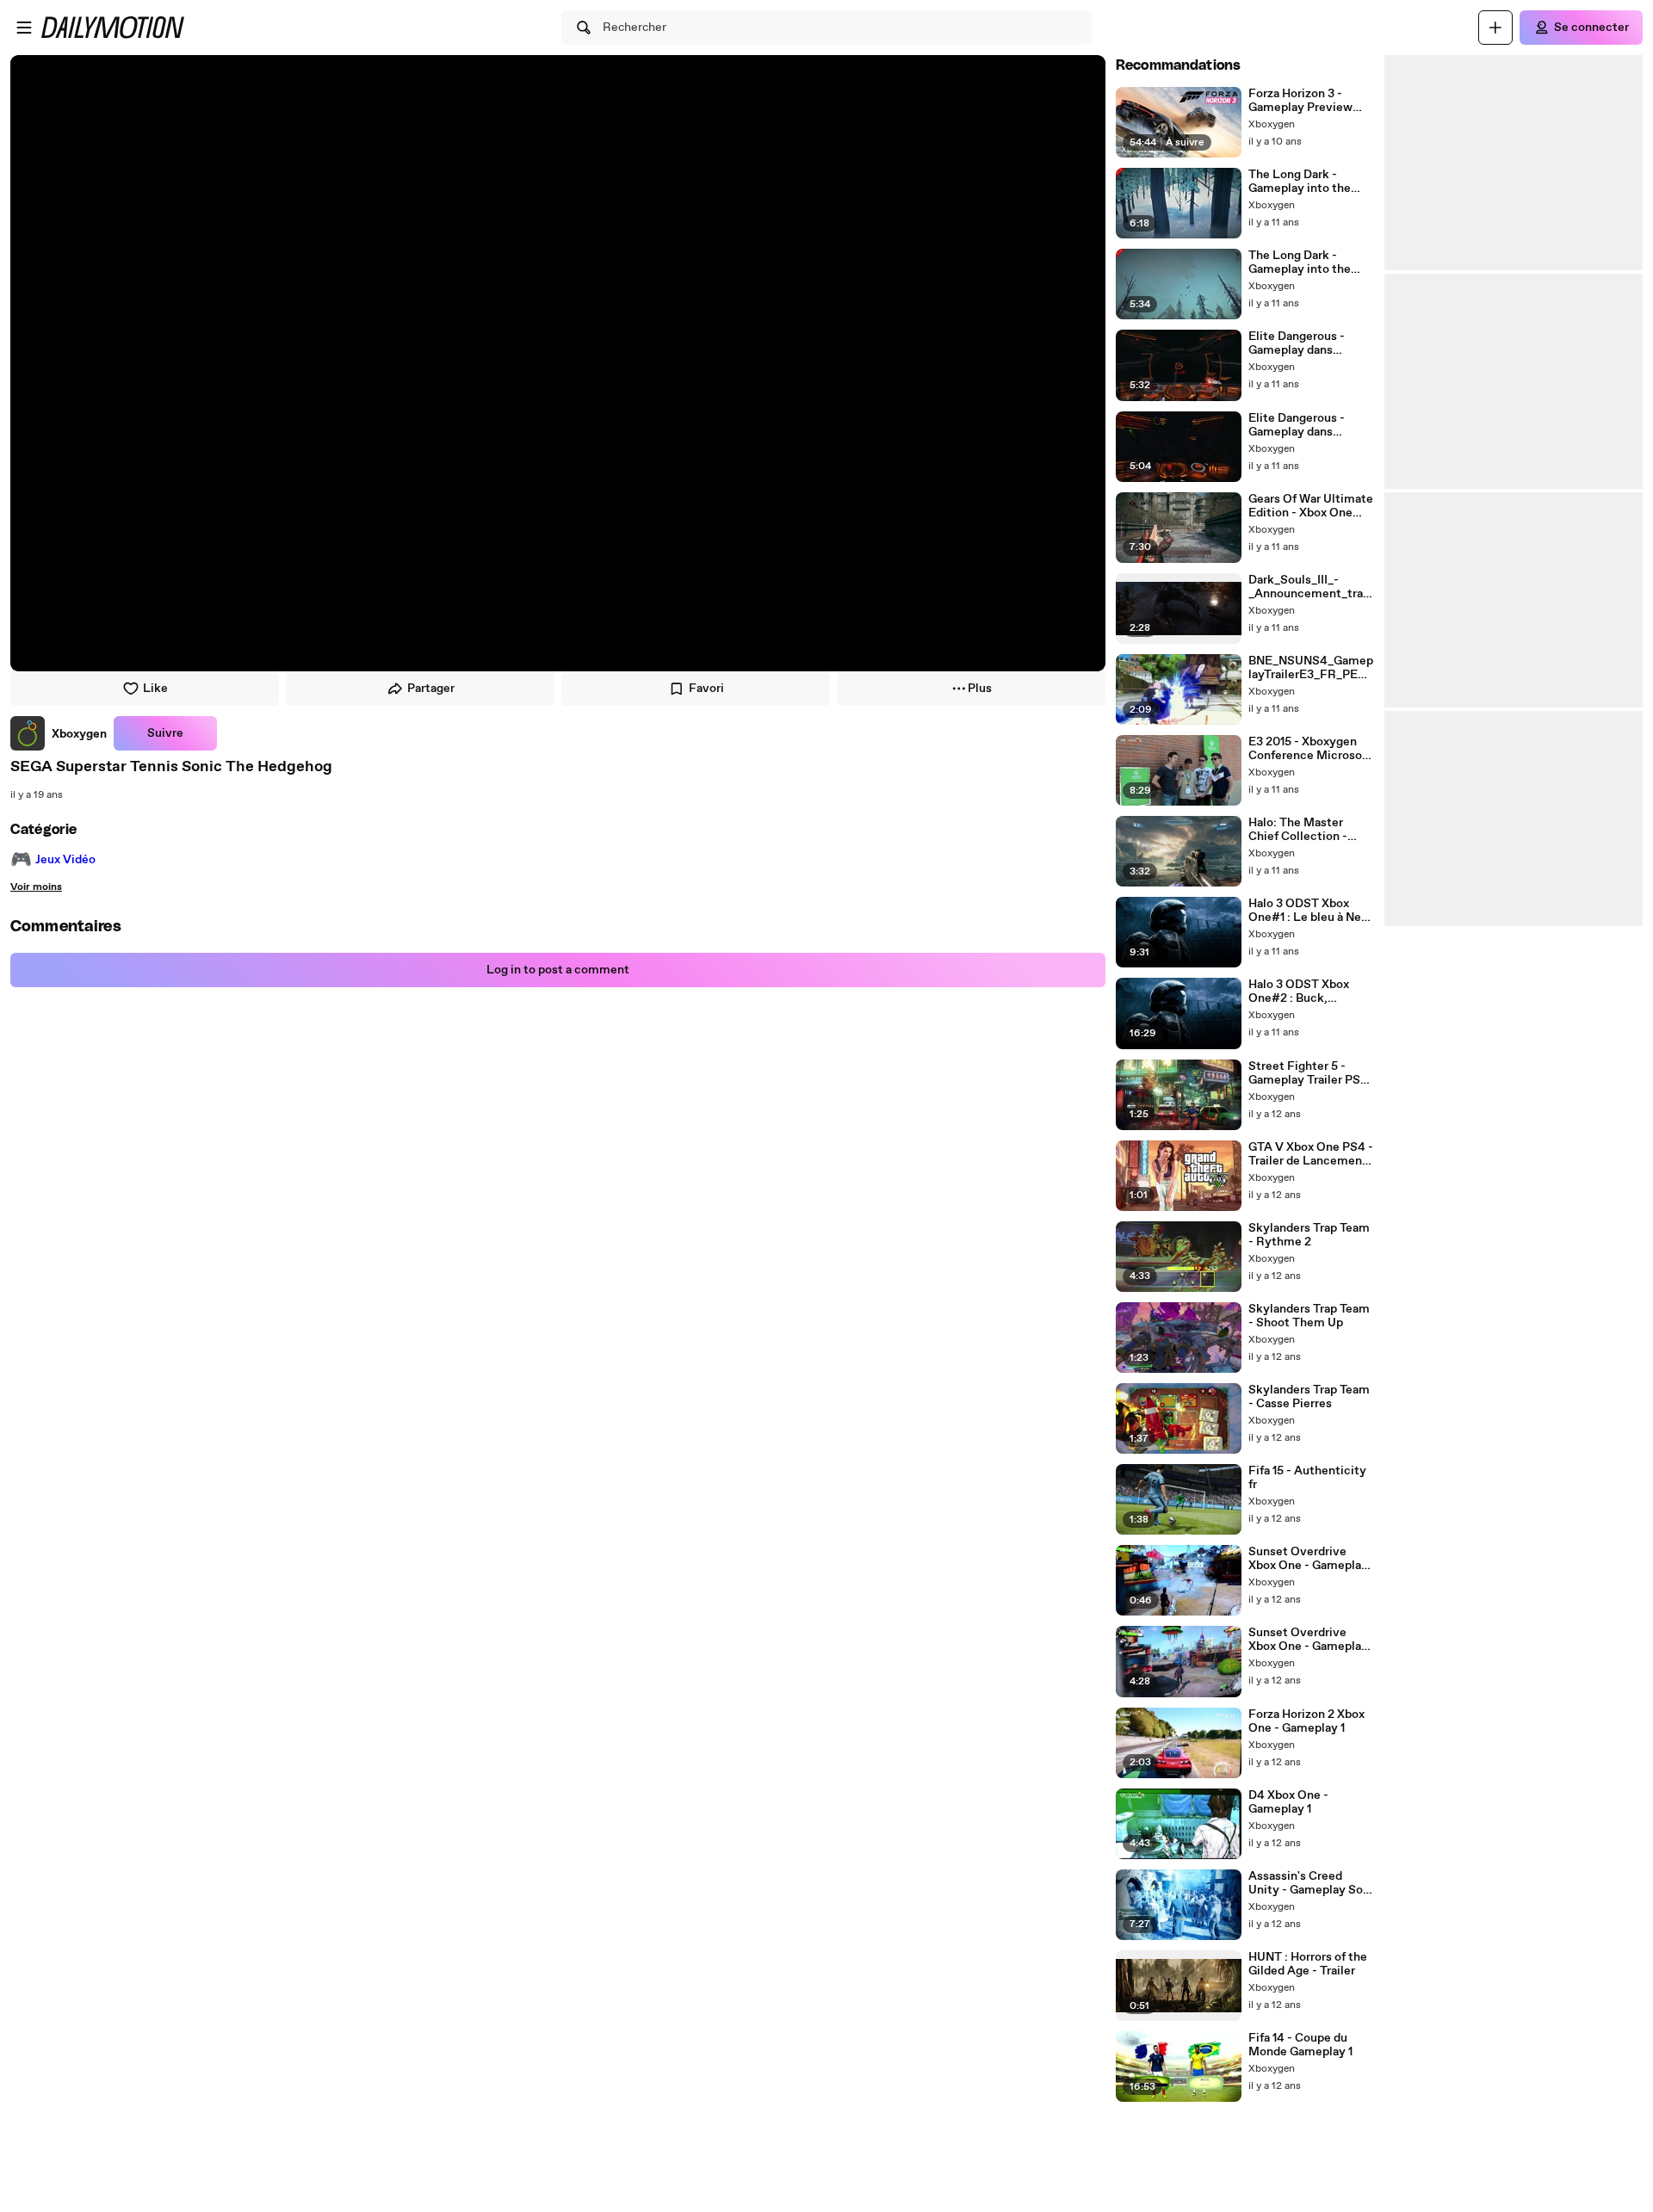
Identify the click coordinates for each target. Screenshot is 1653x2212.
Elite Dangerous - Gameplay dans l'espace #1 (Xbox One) (1311, 425)
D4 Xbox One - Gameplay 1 (1288, 1802)
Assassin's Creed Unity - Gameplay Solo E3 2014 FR (1311, 1883)
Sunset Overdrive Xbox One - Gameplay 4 (1308, 1640)
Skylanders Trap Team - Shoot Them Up (1309, 1316)
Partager (431, 689)
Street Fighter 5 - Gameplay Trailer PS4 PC (1308, 1073)
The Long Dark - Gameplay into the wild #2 (1300, 182)
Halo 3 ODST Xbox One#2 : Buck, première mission (1299, 992)
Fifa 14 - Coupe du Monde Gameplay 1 (1300, 2045)
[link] (59, 733)
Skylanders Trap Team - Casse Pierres (1309, 1397)
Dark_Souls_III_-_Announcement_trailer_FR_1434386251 (1309, 587)
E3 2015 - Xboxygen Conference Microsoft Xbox (1310, 749)
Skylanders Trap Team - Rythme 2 (1309, 1235)
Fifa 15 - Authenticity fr (1307, 1478)
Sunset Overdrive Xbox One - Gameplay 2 (1308, 1559)
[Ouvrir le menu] (24, 28)
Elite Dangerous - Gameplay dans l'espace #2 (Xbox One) (1297, 343)
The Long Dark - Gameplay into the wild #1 (1300, 263)
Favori (706, 689)
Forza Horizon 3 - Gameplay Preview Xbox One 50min (1300, 101)
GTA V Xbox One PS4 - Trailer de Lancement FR (1311, 1154)
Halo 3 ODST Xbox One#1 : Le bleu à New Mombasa (1309, 911)
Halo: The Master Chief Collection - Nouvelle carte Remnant (1298, 830)
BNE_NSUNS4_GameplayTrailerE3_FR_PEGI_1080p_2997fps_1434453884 (1311, 668)
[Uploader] (1495, 28)
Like (155, 689)
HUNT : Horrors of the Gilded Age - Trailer (1308, 1964)
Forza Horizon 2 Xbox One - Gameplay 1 (1306, 1721)
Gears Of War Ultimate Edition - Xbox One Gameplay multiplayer (1311, 506)
